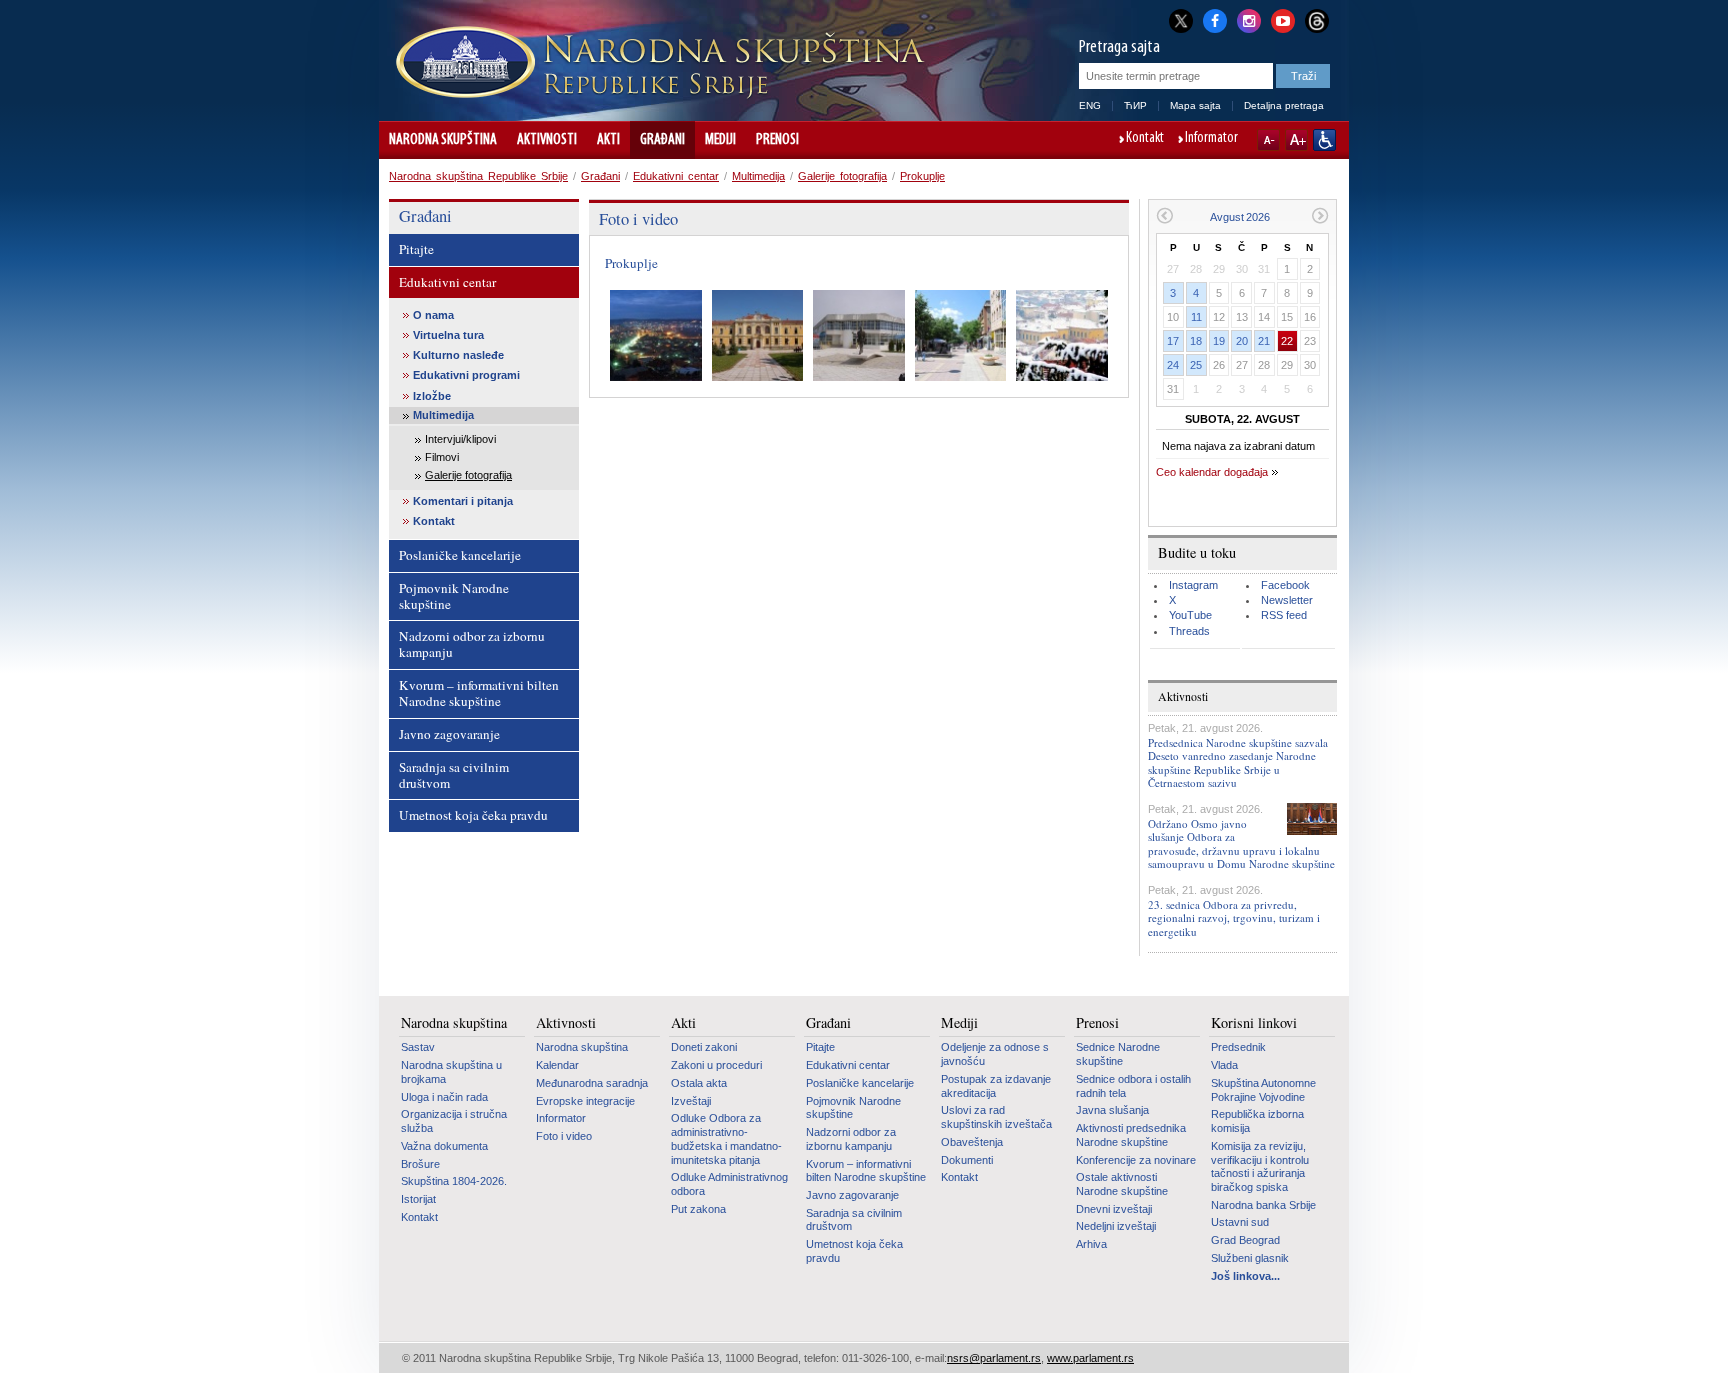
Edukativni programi (466, 375)
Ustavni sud (1240, 1222)
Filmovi (442, 457)
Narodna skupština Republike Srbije (478, 176)
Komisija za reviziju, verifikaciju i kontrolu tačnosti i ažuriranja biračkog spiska (1260, 1166)
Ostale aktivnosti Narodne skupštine (1122, 1184)
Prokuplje (922, 176)
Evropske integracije (585, 1101)
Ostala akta (699, 1083)
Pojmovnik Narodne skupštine (454, 596)
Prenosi (777, 140)
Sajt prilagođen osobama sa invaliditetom (1324, 140)
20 (1242, 341)
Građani (662, 140)
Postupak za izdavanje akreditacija (996, 1086)
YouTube (1190, 615)
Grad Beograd (1245, 1240)
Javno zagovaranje (449, 734)
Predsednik (1238, 1047)
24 (1173, 365)
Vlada (1224, 1065)
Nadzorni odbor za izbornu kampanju (472, 644)
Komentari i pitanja (463, 501)
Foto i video (564, 1136)
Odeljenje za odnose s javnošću (995, 1054)
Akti (608, 140)
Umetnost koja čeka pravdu (473, 815)
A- (1268, 140)
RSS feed (1284, 615)
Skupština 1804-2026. (454, 1181)
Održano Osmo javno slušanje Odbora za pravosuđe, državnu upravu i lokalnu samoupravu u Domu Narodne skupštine (1241, 843)
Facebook (1285, 585)
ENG (1090, 105)
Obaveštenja (972, 1142)
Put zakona (698, 1209)
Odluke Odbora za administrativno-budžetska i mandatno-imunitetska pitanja (726, 1138)
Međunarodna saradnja (592, 1083)
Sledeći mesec (1320, 215)
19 (1219, 341)
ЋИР (1135, 105)
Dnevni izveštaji (1114, 1209)
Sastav (418, 1047)
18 (1196, 341)
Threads (1189, 631)
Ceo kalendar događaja (1212, 472)
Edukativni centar (676, 176)
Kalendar (557, 1065)
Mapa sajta (1195, 105)
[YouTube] (1283, 19)
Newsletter (1287, 600)
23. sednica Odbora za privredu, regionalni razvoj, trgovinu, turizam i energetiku (1234, 917)
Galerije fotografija (842, 176)
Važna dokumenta (444, 1146)
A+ (1296, 140)
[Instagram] (1249, 19)
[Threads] (1317, 20)
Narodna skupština (443, 140)
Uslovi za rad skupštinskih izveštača (996, 1117)
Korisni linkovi (1254, 1023)
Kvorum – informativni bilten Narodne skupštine (479, 693)
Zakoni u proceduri (716, 1065)
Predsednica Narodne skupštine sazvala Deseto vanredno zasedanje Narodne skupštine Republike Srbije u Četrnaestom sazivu (1238, 762)
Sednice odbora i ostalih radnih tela (1133, 1086)
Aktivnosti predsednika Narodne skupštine (1131, 1135)
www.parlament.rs (1090, 1358)
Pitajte (416, 249)
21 (1264, 341)
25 (1196, 365)
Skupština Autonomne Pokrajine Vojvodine (1263, 1090)
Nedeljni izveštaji (1116, 1226)
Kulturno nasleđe (458, 355)
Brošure (420, 1164)
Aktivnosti (547, 140)
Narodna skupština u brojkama (451, 1072)
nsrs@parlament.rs (994, 1358)
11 (1196, 317)
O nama (433, 315)
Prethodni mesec (1164, 215)
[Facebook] (1215, 19)
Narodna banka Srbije (1263, 1205)
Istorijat (418, 1199)
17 (1173, 341)
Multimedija (758, 176)
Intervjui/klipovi (460, 439)
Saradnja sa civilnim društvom (454, 775)
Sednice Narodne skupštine (1118, 1054)
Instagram (1193, 585)
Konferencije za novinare (1136, 1160)
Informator (1211, 139)
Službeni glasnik (1250, 1258)
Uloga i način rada (444, 1097)
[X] (1181, 20)
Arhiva (1091, 1244)
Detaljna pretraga (1284, 105)
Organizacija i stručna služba (454, 1121)
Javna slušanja (1112, 1110)
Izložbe (432, 396)
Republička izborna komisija (1257, 1121)
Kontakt (1145, 139)
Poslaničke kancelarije (460, 555)
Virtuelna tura (448, 335)
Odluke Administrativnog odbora (729, 1184)
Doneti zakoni (704, 1047)
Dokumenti (967, 1160)
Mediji (720, 140)
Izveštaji (691, 1101)
